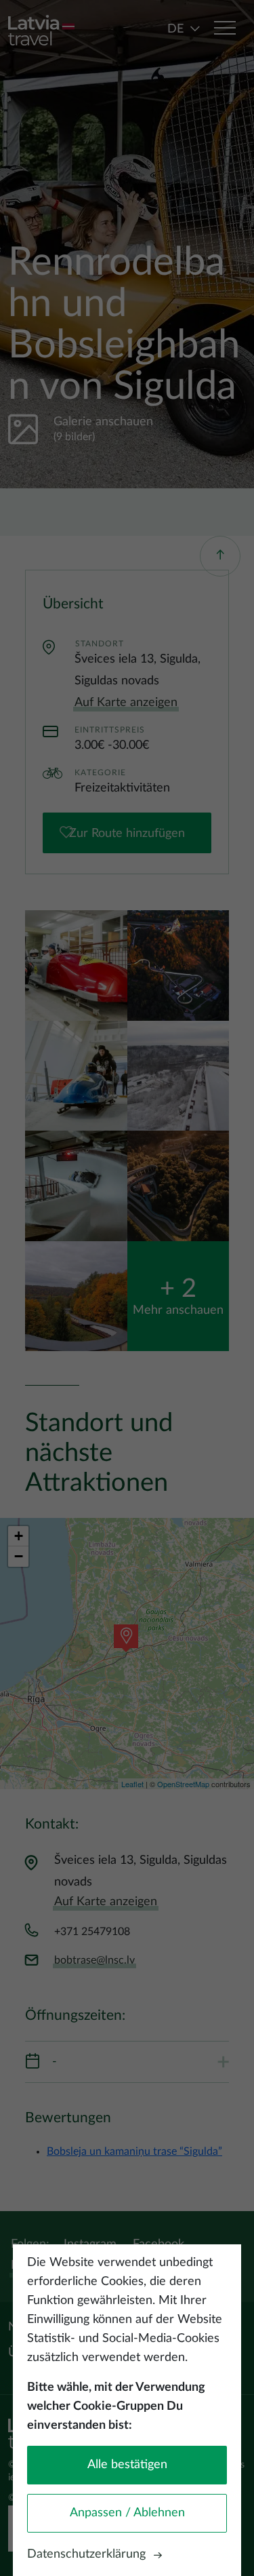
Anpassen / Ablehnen (127, 2513)
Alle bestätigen (127, 2465)
